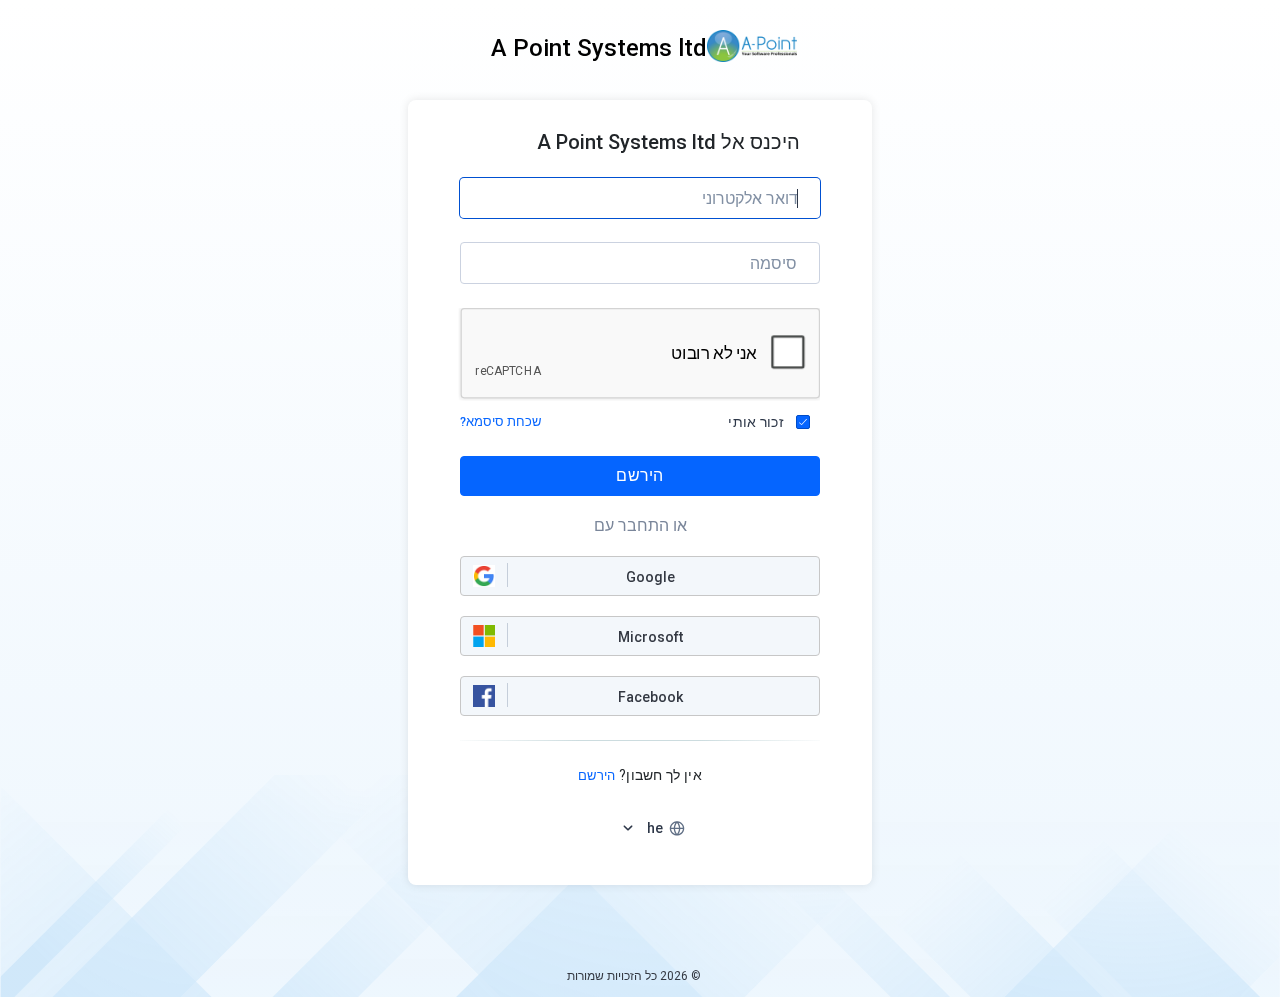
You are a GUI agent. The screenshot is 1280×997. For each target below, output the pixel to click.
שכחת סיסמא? (500, 421)
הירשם (640, 475)
